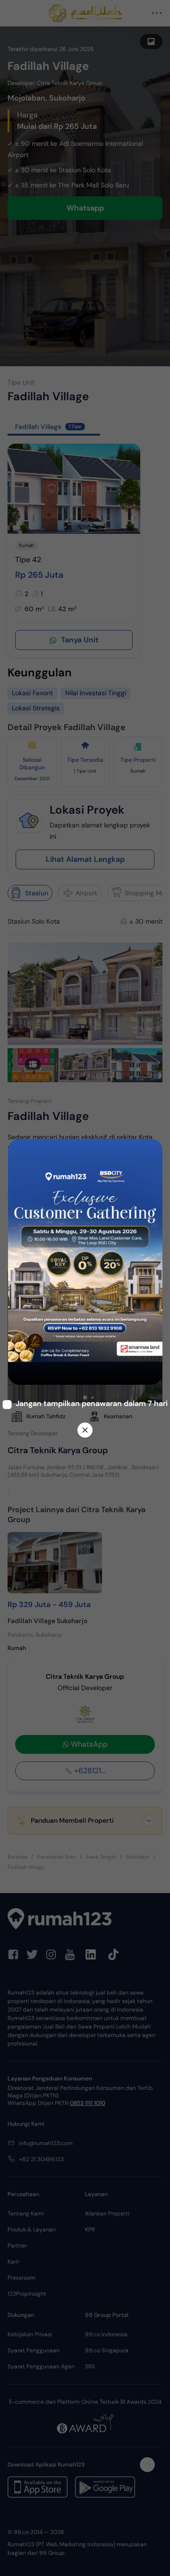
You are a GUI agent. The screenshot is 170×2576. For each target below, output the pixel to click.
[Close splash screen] (85, 1430)
